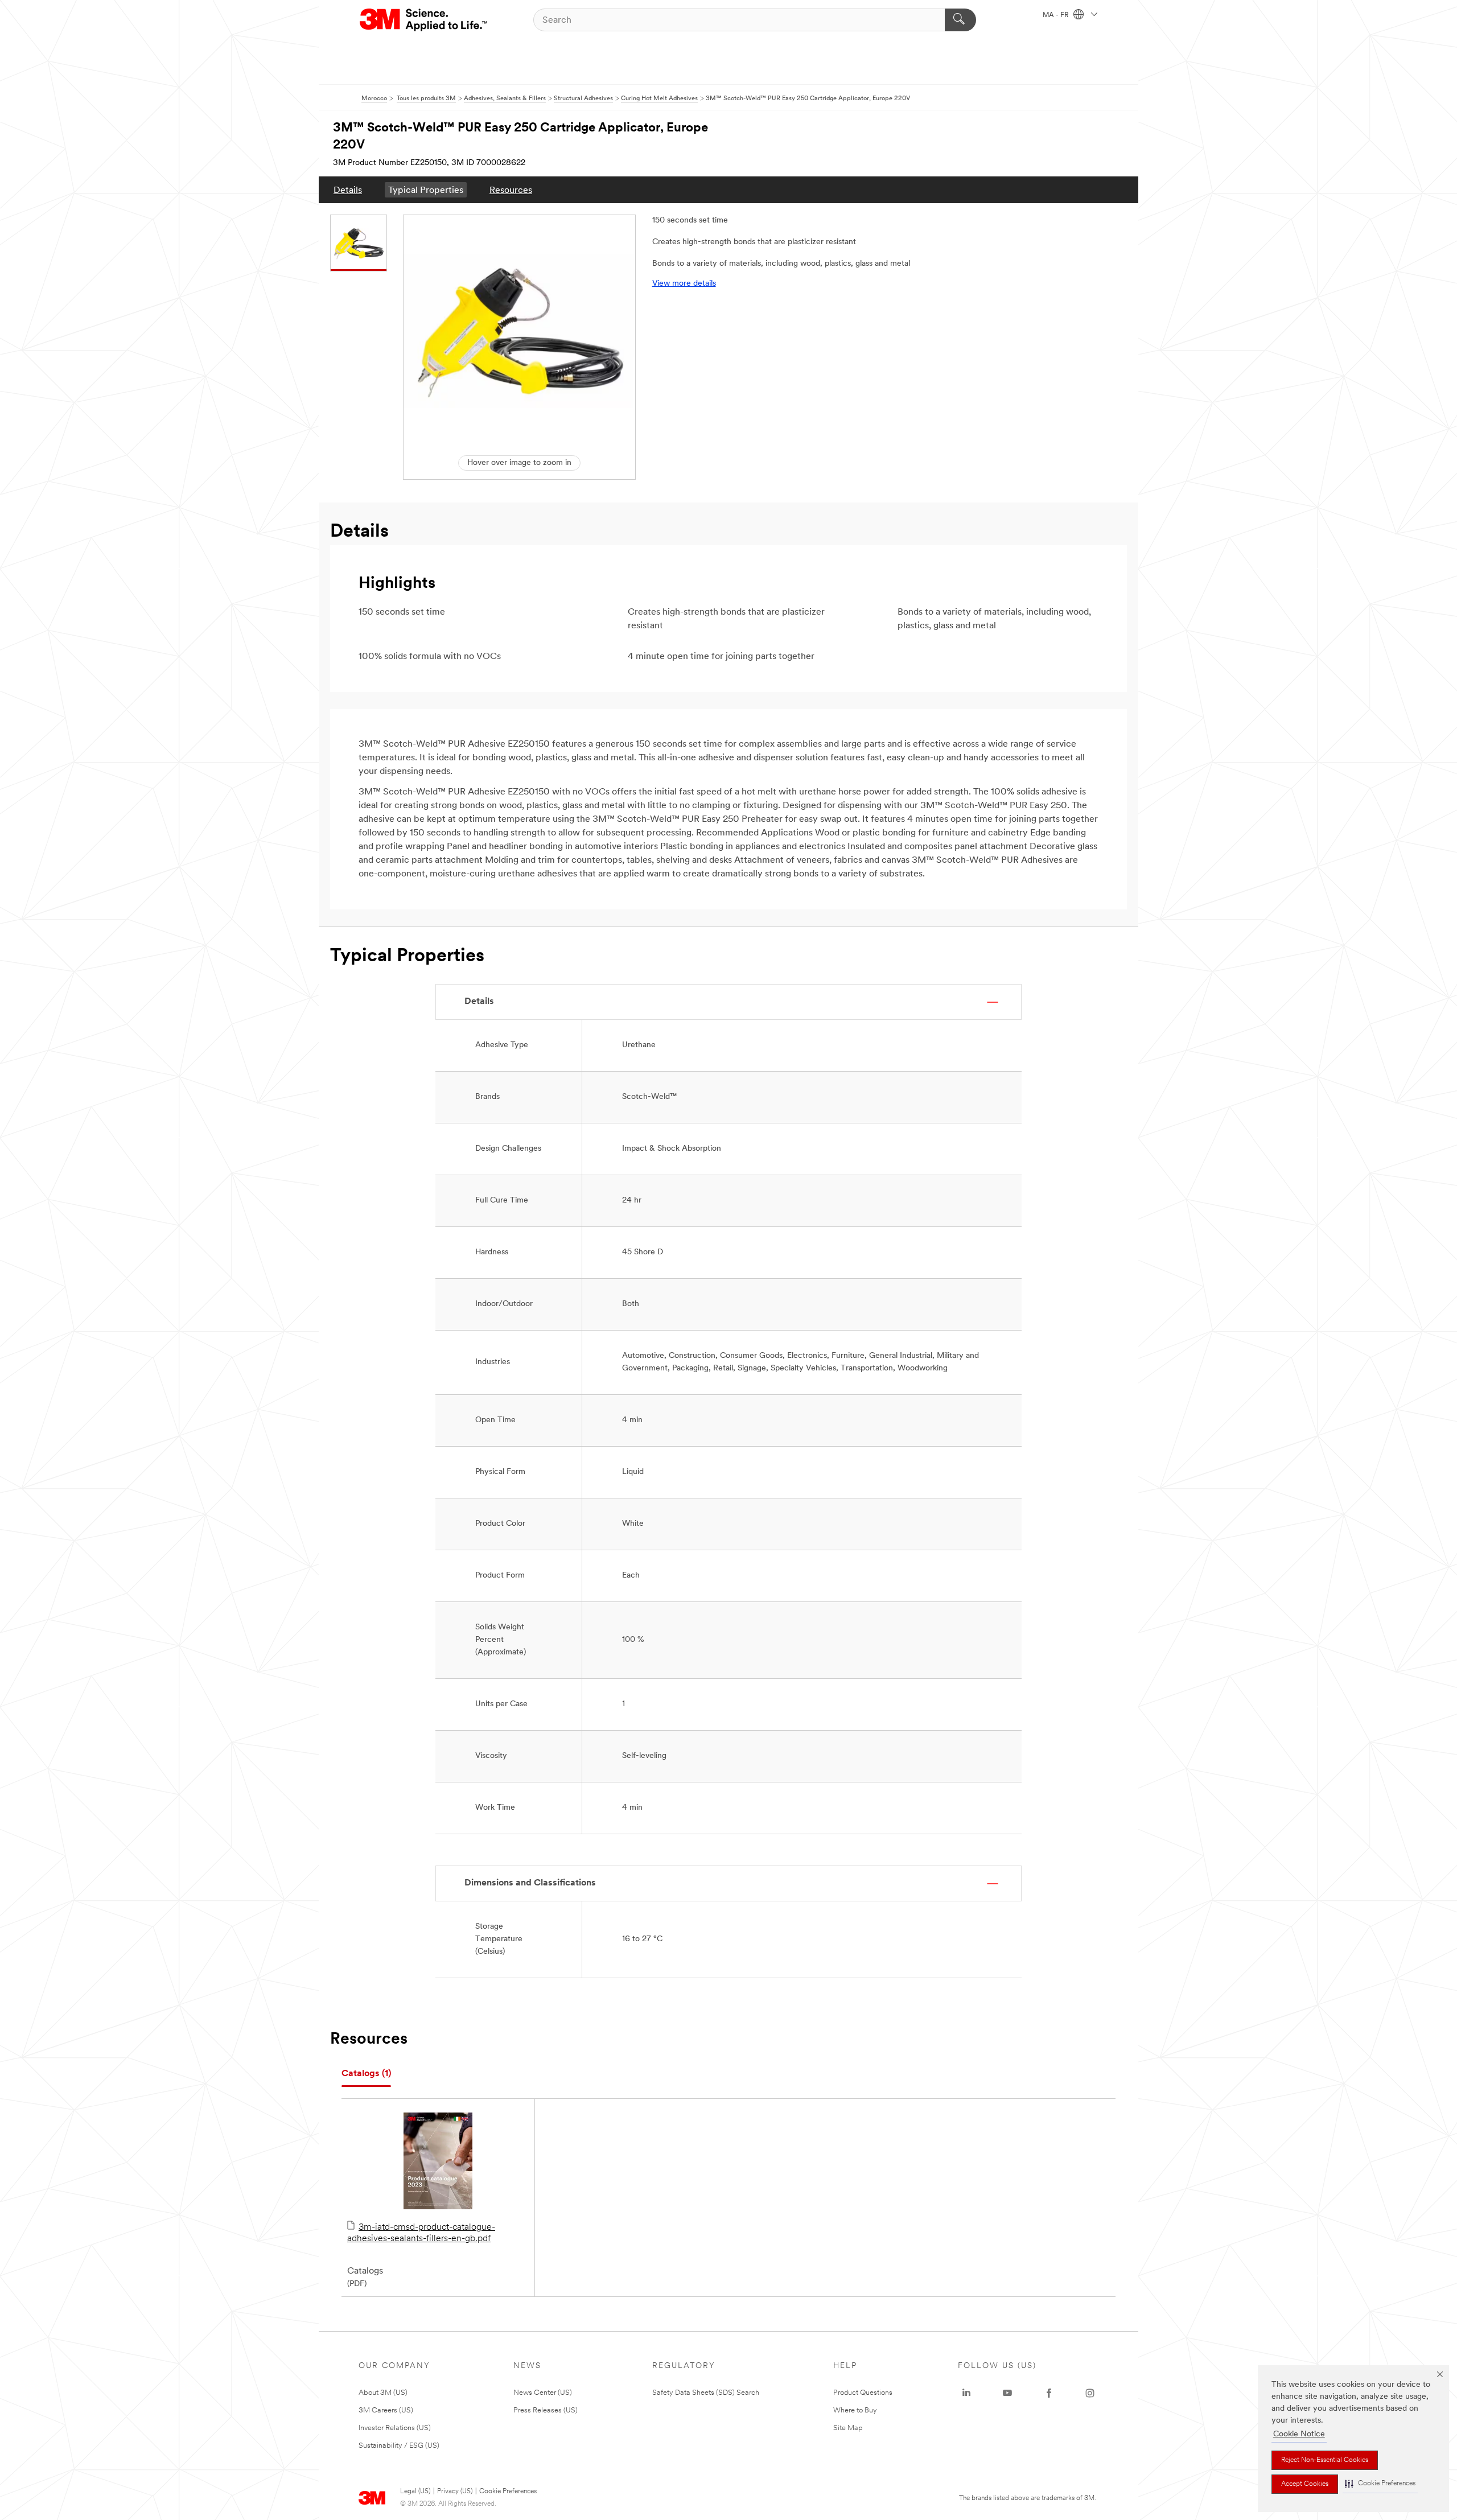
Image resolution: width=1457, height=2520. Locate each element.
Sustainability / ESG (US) (399, 2446)
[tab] (366, 2074)
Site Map (848, 2428)
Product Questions (863, 2393)
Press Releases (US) (546, 2410)
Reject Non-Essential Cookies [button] (1325, 2460)
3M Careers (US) (386, 2410)
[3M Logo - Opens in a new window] (424, 20)
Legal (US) (415, 2492)
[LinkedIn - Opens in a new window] (966, 2393)
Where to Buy (855, 2410)
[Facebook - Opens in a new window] (1049, 2393)
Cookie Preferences (508, 2492)
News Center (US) (543, 2393)
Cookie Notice (1299, 2434)
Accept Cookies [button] (1305, 2484)
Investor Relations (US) (395, 2428)
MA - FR (1057, 15)
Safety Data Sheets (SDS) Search (706, 2393)
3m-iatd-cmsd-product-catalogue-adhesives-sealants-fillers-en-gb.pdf (421, 2233)
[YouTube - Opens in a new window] (1007, 2393)
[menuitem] (348, 190)
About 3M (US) (383, 2393)
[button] (1380, 2484)
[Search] (960, 20)
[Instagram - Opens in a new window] (1090, 2393)
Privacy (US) (455, 2492)
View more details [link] (684, 284)
